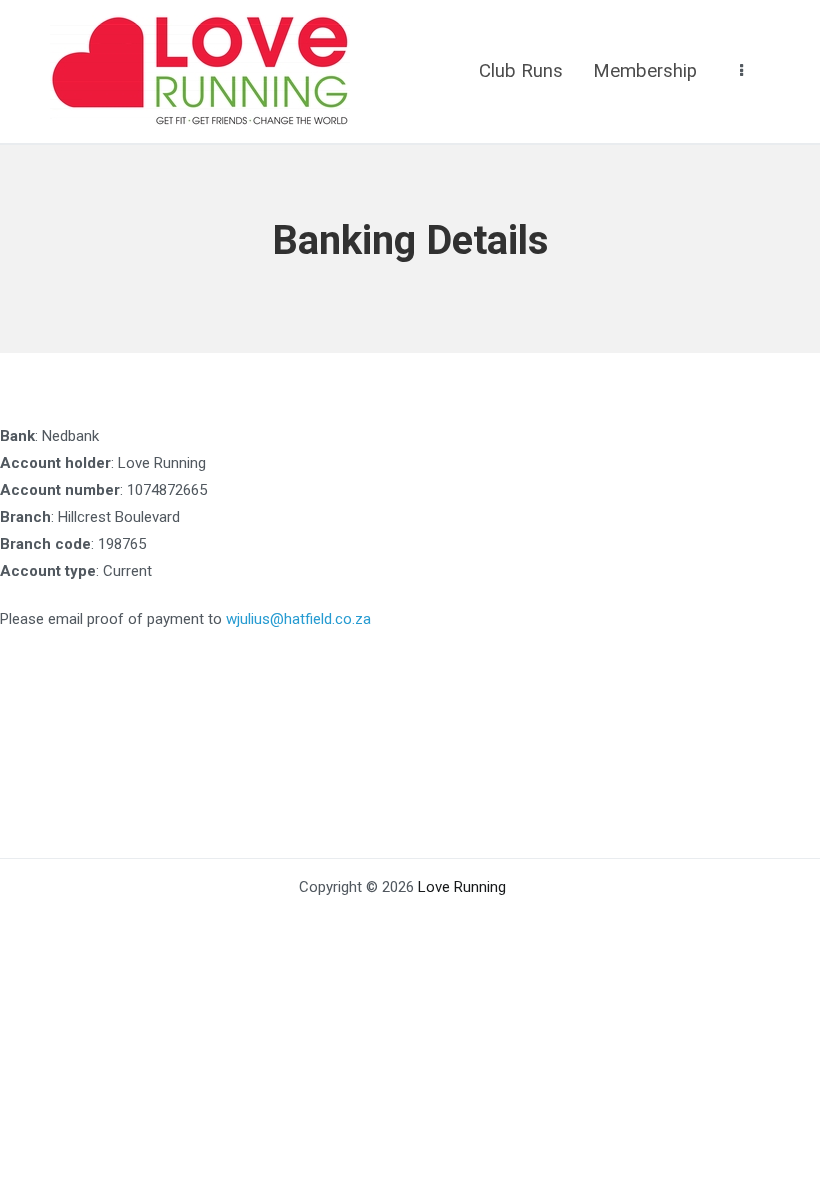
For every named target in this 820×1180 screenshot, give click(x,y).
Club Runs (521, 71)
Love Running (462, 887)
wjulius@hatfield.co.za (298, 619)
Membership (645, 71)
